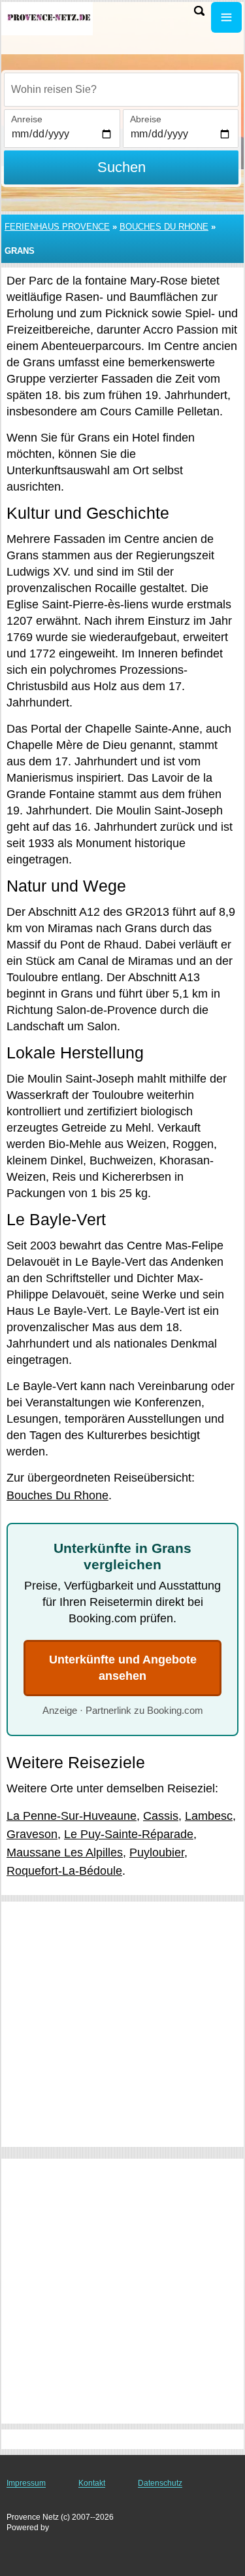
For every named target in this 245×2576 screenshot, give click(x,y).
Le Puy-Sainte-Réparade (129, 1834)
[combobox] (121, 90)
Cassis (161, 1816)
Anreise (27, 119)
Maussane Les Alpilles (65, 1853)
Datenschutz (160, 2483)
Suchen (122, 167)
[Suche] (199, 11)
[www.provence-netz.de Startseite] (49, 19)
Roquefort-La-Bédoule (64, 1871)
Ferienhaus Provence (57, 227)
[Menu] (226, 17)
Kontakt (92, 2483)
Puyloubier (157, 1853)
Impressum (26, 2483)
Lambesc (209, 1816)
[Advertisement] (122, 2024)
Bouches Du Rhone (164, 227)
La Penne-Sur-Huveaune (72, 1816)
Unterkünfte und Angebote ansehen (123, 1668)
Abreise (146, 119)
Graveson (32, 1834)
